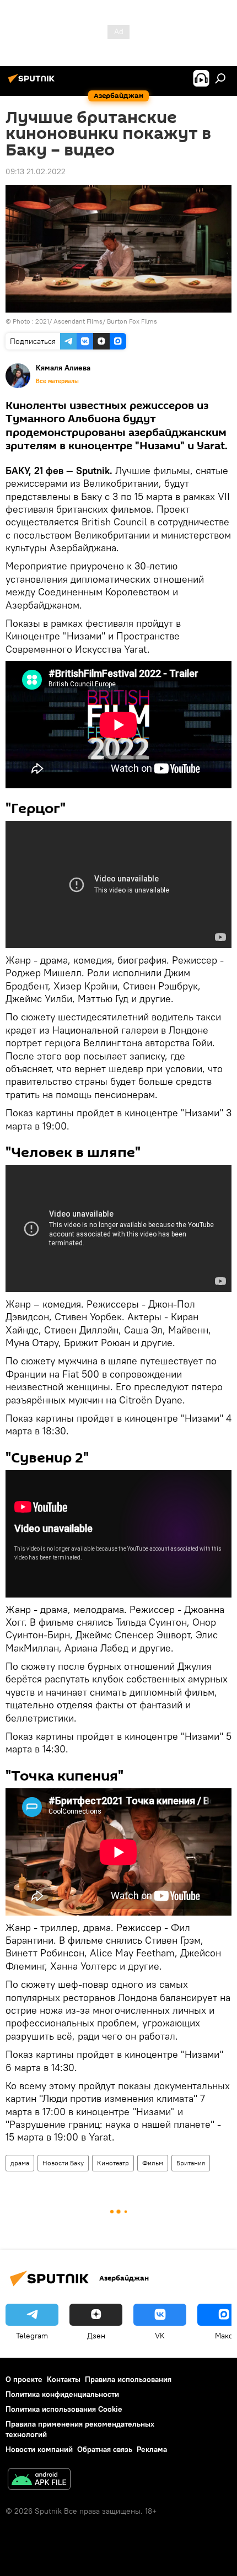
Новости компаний (39, 2449)
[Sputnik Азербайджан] (33, 83)
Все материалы (57, 381)
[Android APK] (39, 2480)
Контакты (64, 2379)
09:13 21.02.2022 (36, 171)
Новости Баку (63, 2163)
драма (20, 2163)
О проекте (24, 2379)
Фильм (153, 2163)
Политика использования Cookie (64, 2409)
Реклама (152, 2449)
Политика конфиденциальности (62, 2394)
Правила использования (128, 2379)
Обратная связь (105, 2449)
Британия (191, 2163)
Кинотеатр (113, 2163)
